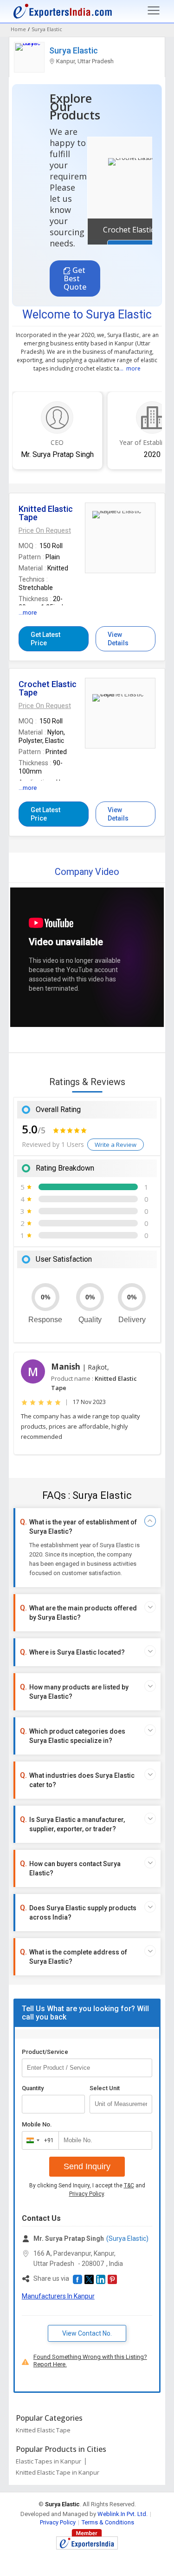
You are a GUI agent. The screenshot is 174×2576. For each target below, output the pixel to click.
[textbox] (121, 2104)
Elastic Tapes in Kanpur (48, 2461)
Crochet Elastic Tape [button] (139, 230)
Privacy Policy (87, 2194)
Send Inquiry (87, 2166)
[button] (45, 530)
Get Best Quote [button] (75, 278)
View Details (118, 639)
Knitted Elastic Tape (43, 2430)
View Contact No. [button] (87, 2333)
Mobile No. (37, 2124)
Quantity (33, 2088)
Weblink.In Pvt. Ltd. (122, 2514)
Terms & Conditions (108, 2522)
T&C (129, 2185)
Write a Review (116, 1145)
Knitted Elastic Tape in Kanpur (58, 2472)
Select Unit (105, 2088)
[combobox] (38, 2140)
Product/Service (45, 2052)
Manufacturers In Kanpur (58, 2296)
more (133, 368)
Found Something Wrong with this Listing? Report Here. (90, 2361)
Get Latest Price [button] (45, 639)
